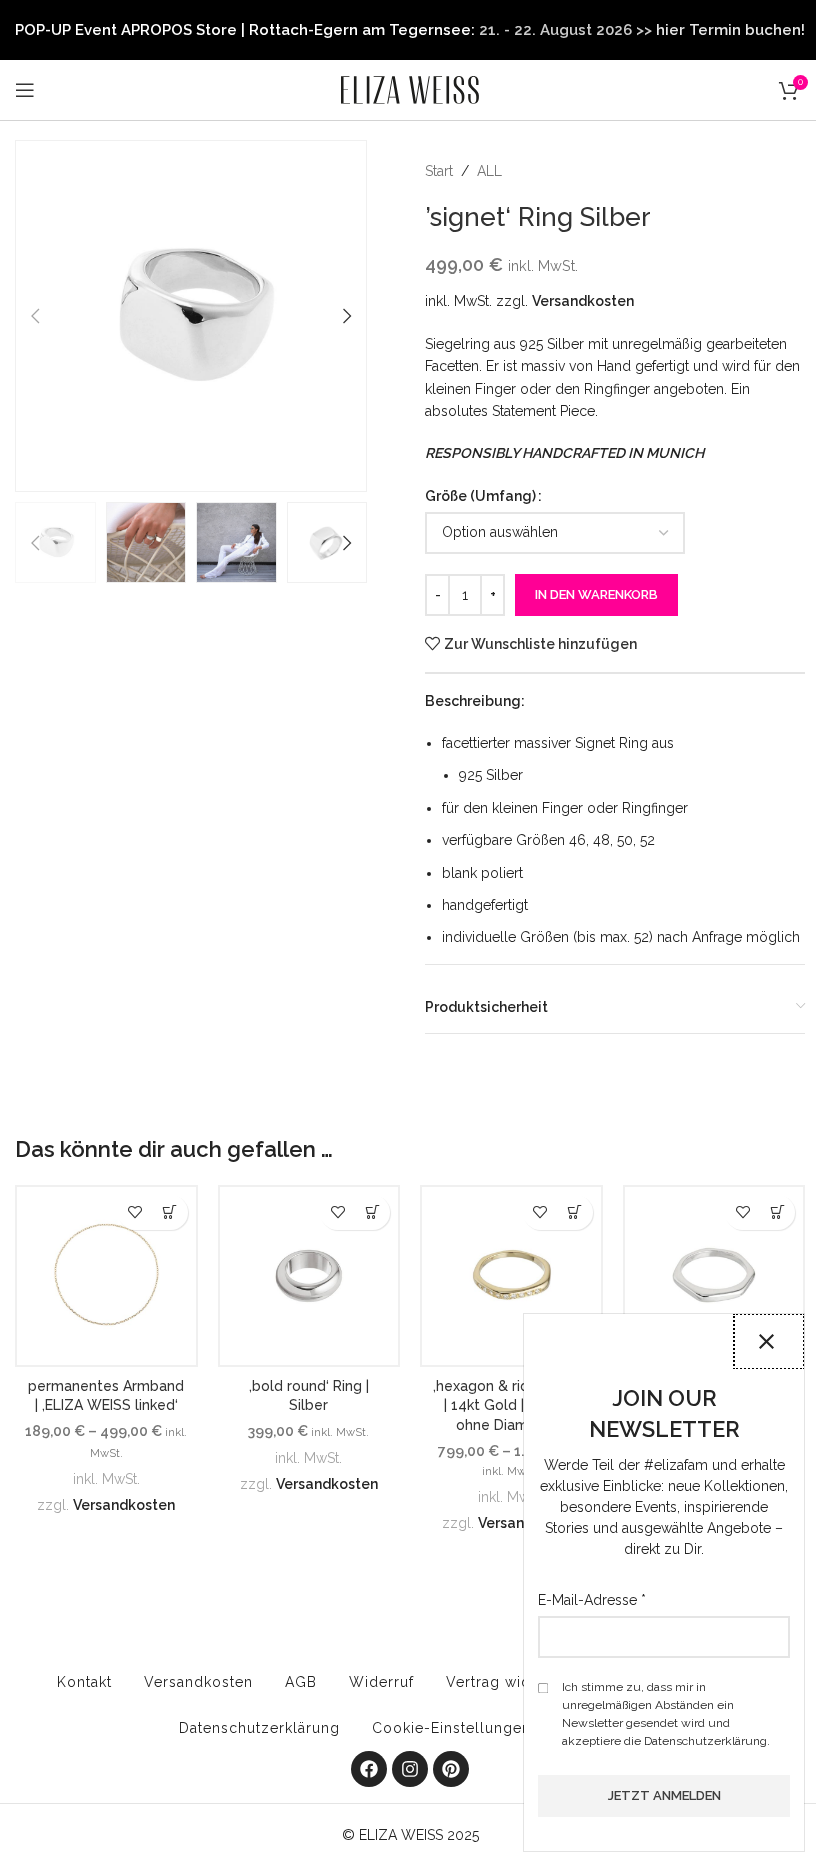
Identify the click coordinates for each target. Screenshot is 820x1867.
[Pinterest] (451, 1769)
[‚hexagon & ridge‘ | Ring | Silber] (714, 1276)
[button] (35, 316)
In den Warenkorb (596, 594)
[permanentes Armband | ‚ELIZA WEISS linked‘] (106, 1276)
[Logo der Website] (410, 89)
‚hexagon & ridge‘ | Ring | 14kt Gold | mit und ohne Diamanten (511, 1405)
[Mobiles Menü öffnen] (25, 90)
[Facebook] (369, 1769)
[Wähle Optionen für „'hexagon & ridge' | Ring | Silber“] (777, 1212)
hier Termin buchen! (730, 30)
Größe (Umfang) (480, 496)
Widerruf (381, 1682)
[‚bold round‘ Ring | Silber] (309, 1276)
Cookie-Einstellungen (451, 1728)
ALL (489, 171)
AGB (301, 1682)
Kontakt (84, 1682)
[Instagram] (410, 1769)
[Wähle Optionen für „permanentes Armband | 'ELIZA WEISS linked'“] (170, 1212)
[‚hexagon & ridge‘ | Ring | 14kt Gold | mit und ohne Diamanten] (511, 1276)
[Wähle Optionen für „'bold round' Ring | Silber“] (372, 1212)
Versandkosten (583, 301)
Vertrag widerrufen (515, 1682)
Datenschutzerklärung (259, 1728)
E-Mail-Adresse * (592, 1600)
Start (439, 171)
